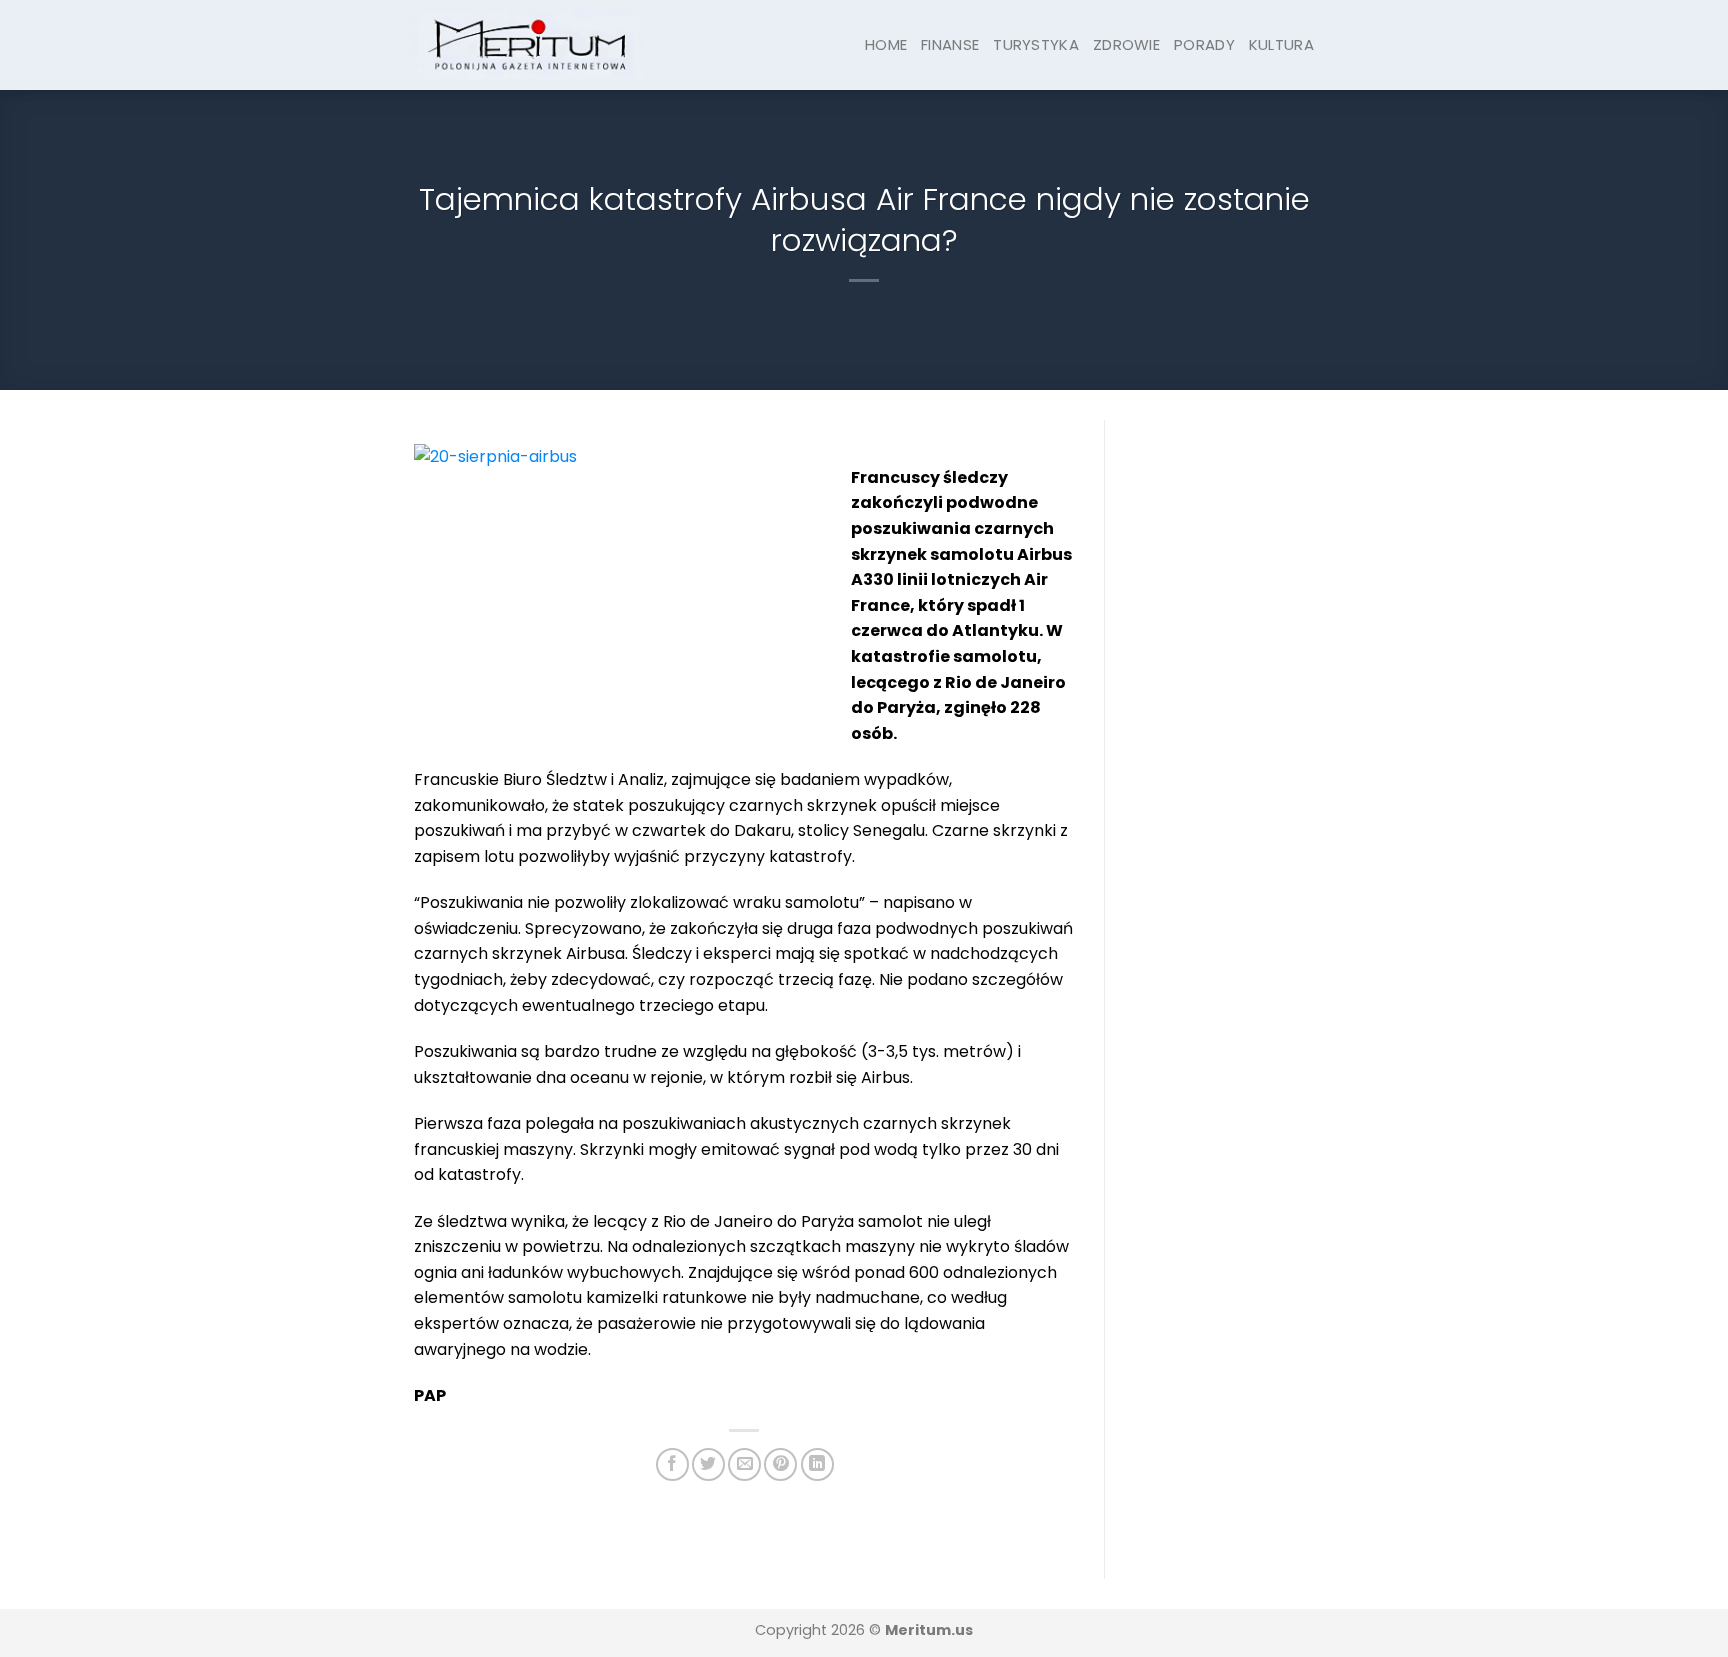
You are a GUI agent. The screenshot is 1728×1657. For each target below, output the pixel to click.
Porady (1204, 44)
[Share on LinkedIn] (817, 1464)
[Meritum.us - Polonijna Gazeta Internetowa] (528, 44)
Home (886, 44)
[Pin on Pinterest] (780, 1464)
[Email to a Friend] (744, 1464)
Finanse (950, 44)
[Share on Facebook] (672, 1464)
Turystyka (1036, 44)
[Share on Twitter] (708, 1464)
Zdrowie (1126, 44)
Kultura (1281, 44)
